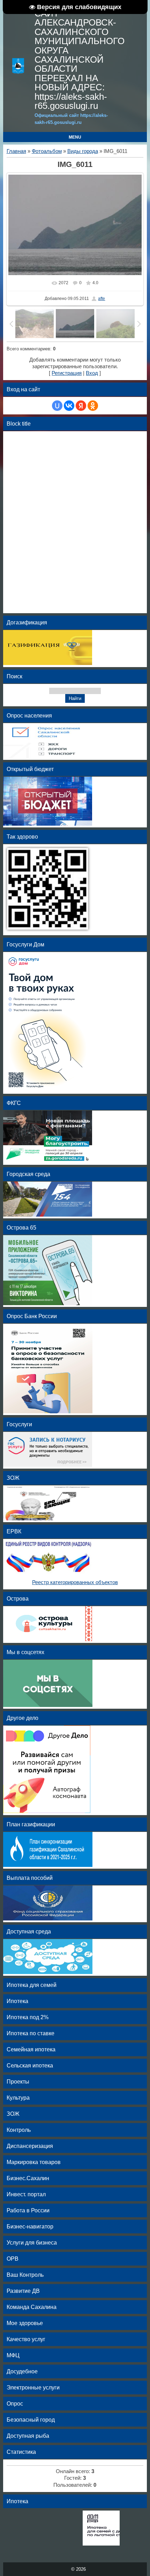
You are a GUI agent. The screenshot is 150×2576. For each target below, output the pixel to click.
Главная (16, 151)
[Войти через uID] (57, 406)
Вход (92, 373)
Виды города (83, 151)
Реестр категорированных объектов (75, 1582)
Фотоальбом (47, 151)
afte (102, 299)
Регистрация (67, 373)
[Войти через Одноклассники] (93, 406)
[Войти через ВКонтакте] (69, 406)
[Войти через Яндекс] (81, 406)
